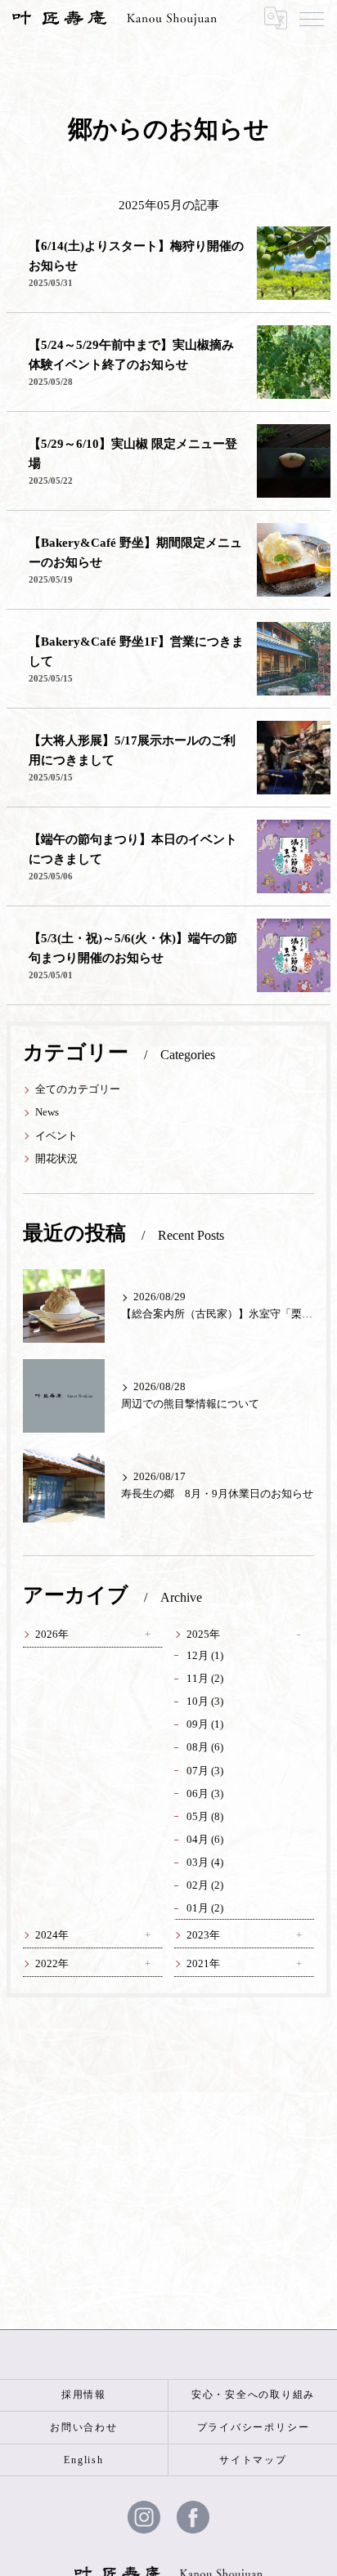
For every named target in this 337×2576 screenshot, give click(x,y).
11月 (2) (205, 1679)
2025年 (203, 1635)
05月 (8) (205, 1817)
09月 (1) (205, 1724)
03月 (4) (205, 1863)
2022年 (52, 1964)
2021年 (203, 1964)
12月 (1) (205, 1656)
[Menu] (312, 18)
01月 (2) (205, 1908)
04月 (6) (205, 1840)
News (47, 1112)
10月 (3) (205, 1702)
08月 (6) (205, 1747)
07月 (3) (205, 1771)
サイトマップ (253, 2460)
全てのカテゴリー (78, 1089)
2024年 (52, 1935)
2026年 (52, 1635)
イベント (56, 1136)
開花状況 (56, 1159)
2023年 (203, 1935)
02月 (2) (205, 1885)
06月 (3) (205, 1794)
